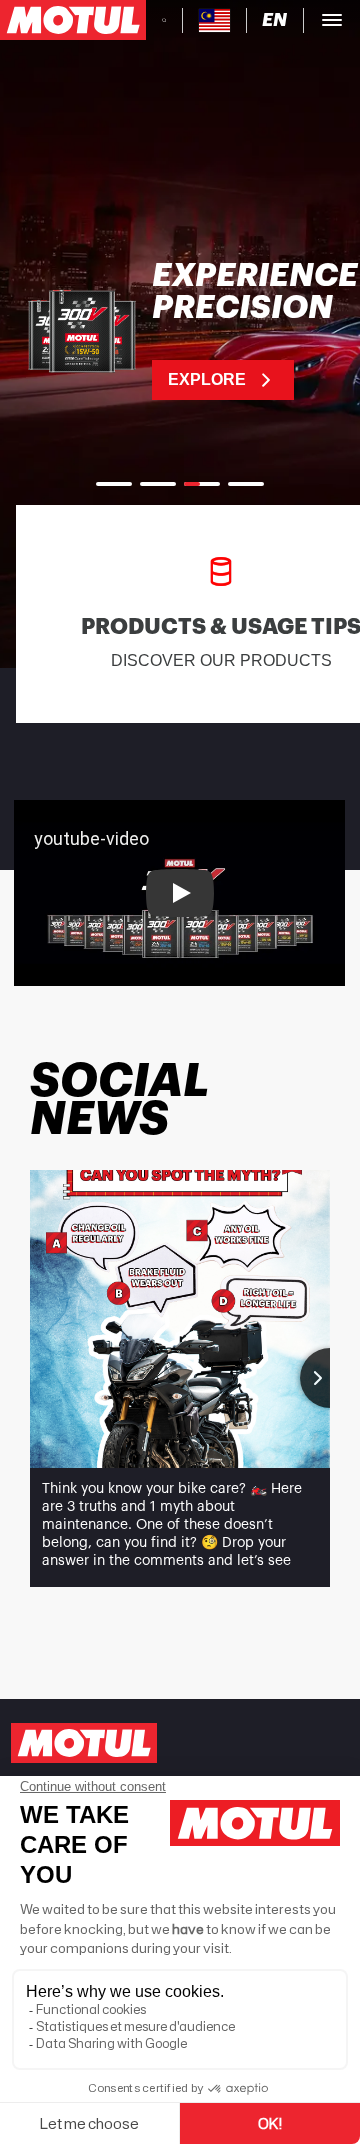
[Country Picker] (214, 20)
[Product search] (164, 20)
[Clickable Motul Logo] (73, 20)
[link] (180, 330)
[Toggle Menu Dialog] (332, 20)
